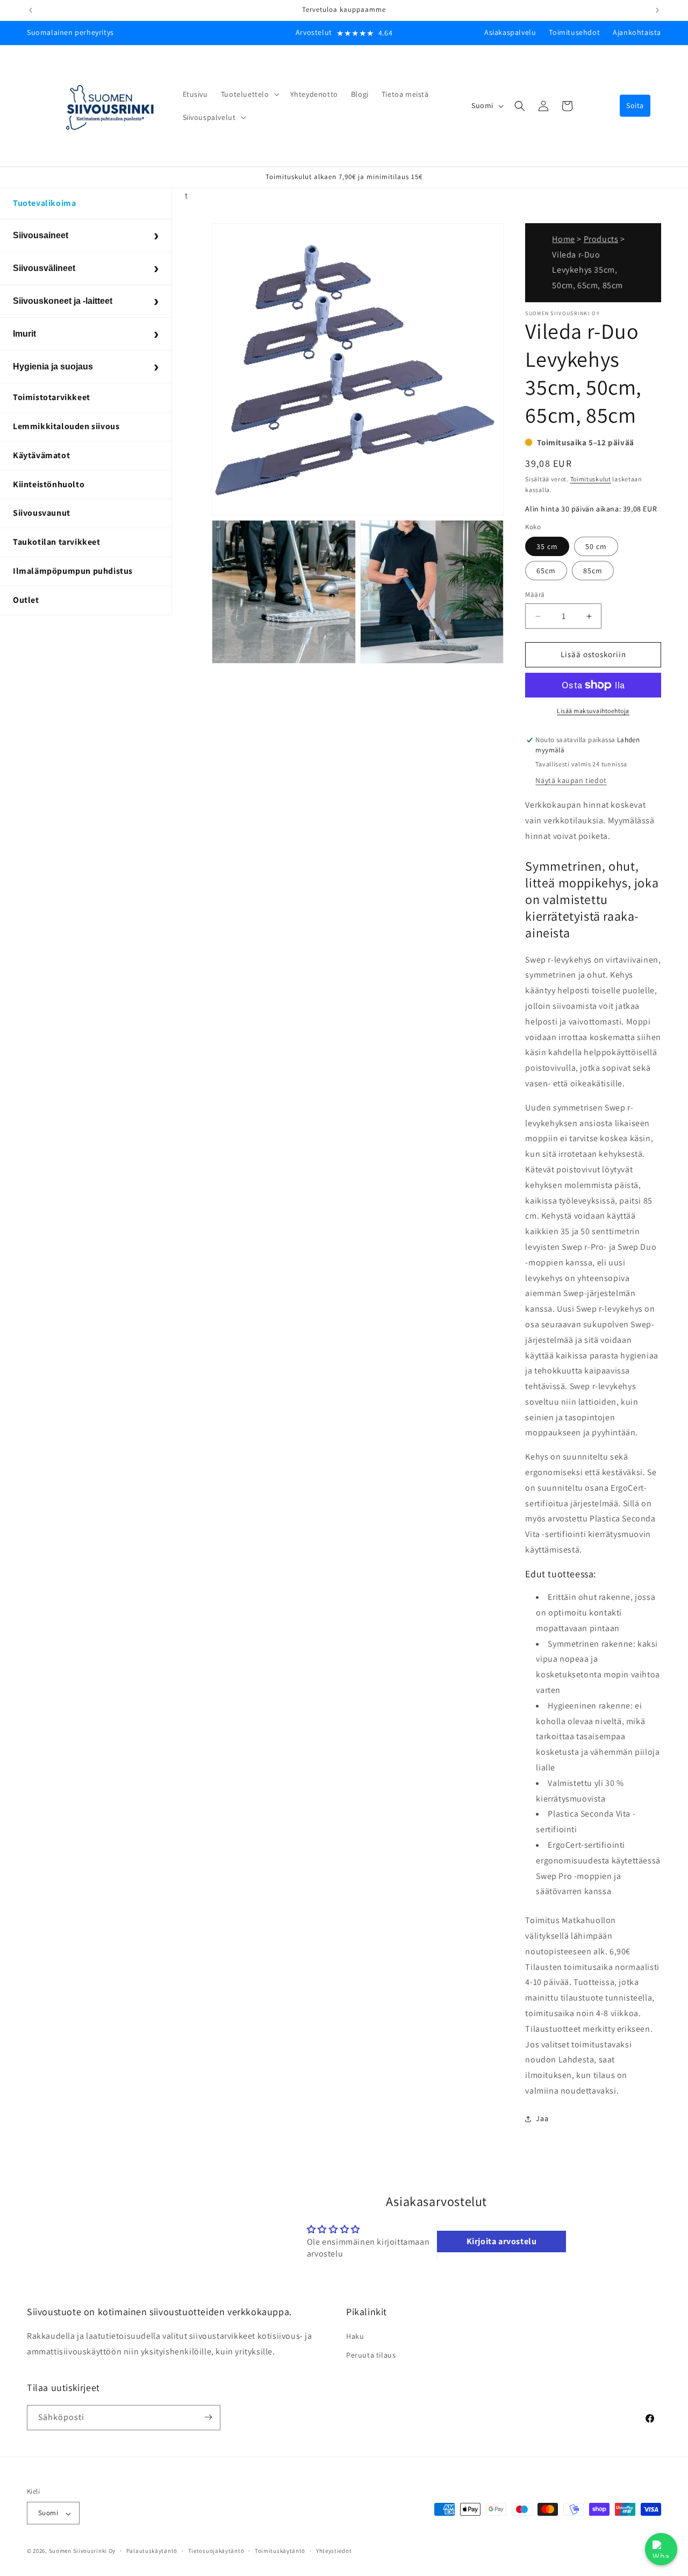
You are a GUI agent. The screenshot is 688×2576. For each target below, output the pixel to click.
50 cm (596, 547)
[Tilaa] (208, 2417)
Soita (635, 105)
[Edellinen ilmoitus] (31, 10)
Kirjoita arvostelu (502, 2242)
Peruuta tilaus (371, 2356)
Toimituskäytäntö (280, 2551)
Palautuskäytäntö (152, 2551)
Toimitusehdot (574, 32)
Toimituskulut (591, 479)
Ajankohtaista (637, 32)
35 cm (547, 547)
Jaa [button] (542, 2119)
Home (563, 239)
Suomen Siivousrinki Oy (82, 2551)
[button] (249, 94)
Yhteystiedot (334, 2551)
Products (601, 239)
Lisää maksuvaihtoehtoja (593, 711)
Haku (355, 2336)
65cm (546, 571)
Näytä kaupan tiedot (571, 781)
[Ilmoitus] (657, 10)
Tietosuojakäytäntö (216, 2551)
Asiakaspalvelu (510, 32)
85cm (593, 571)
